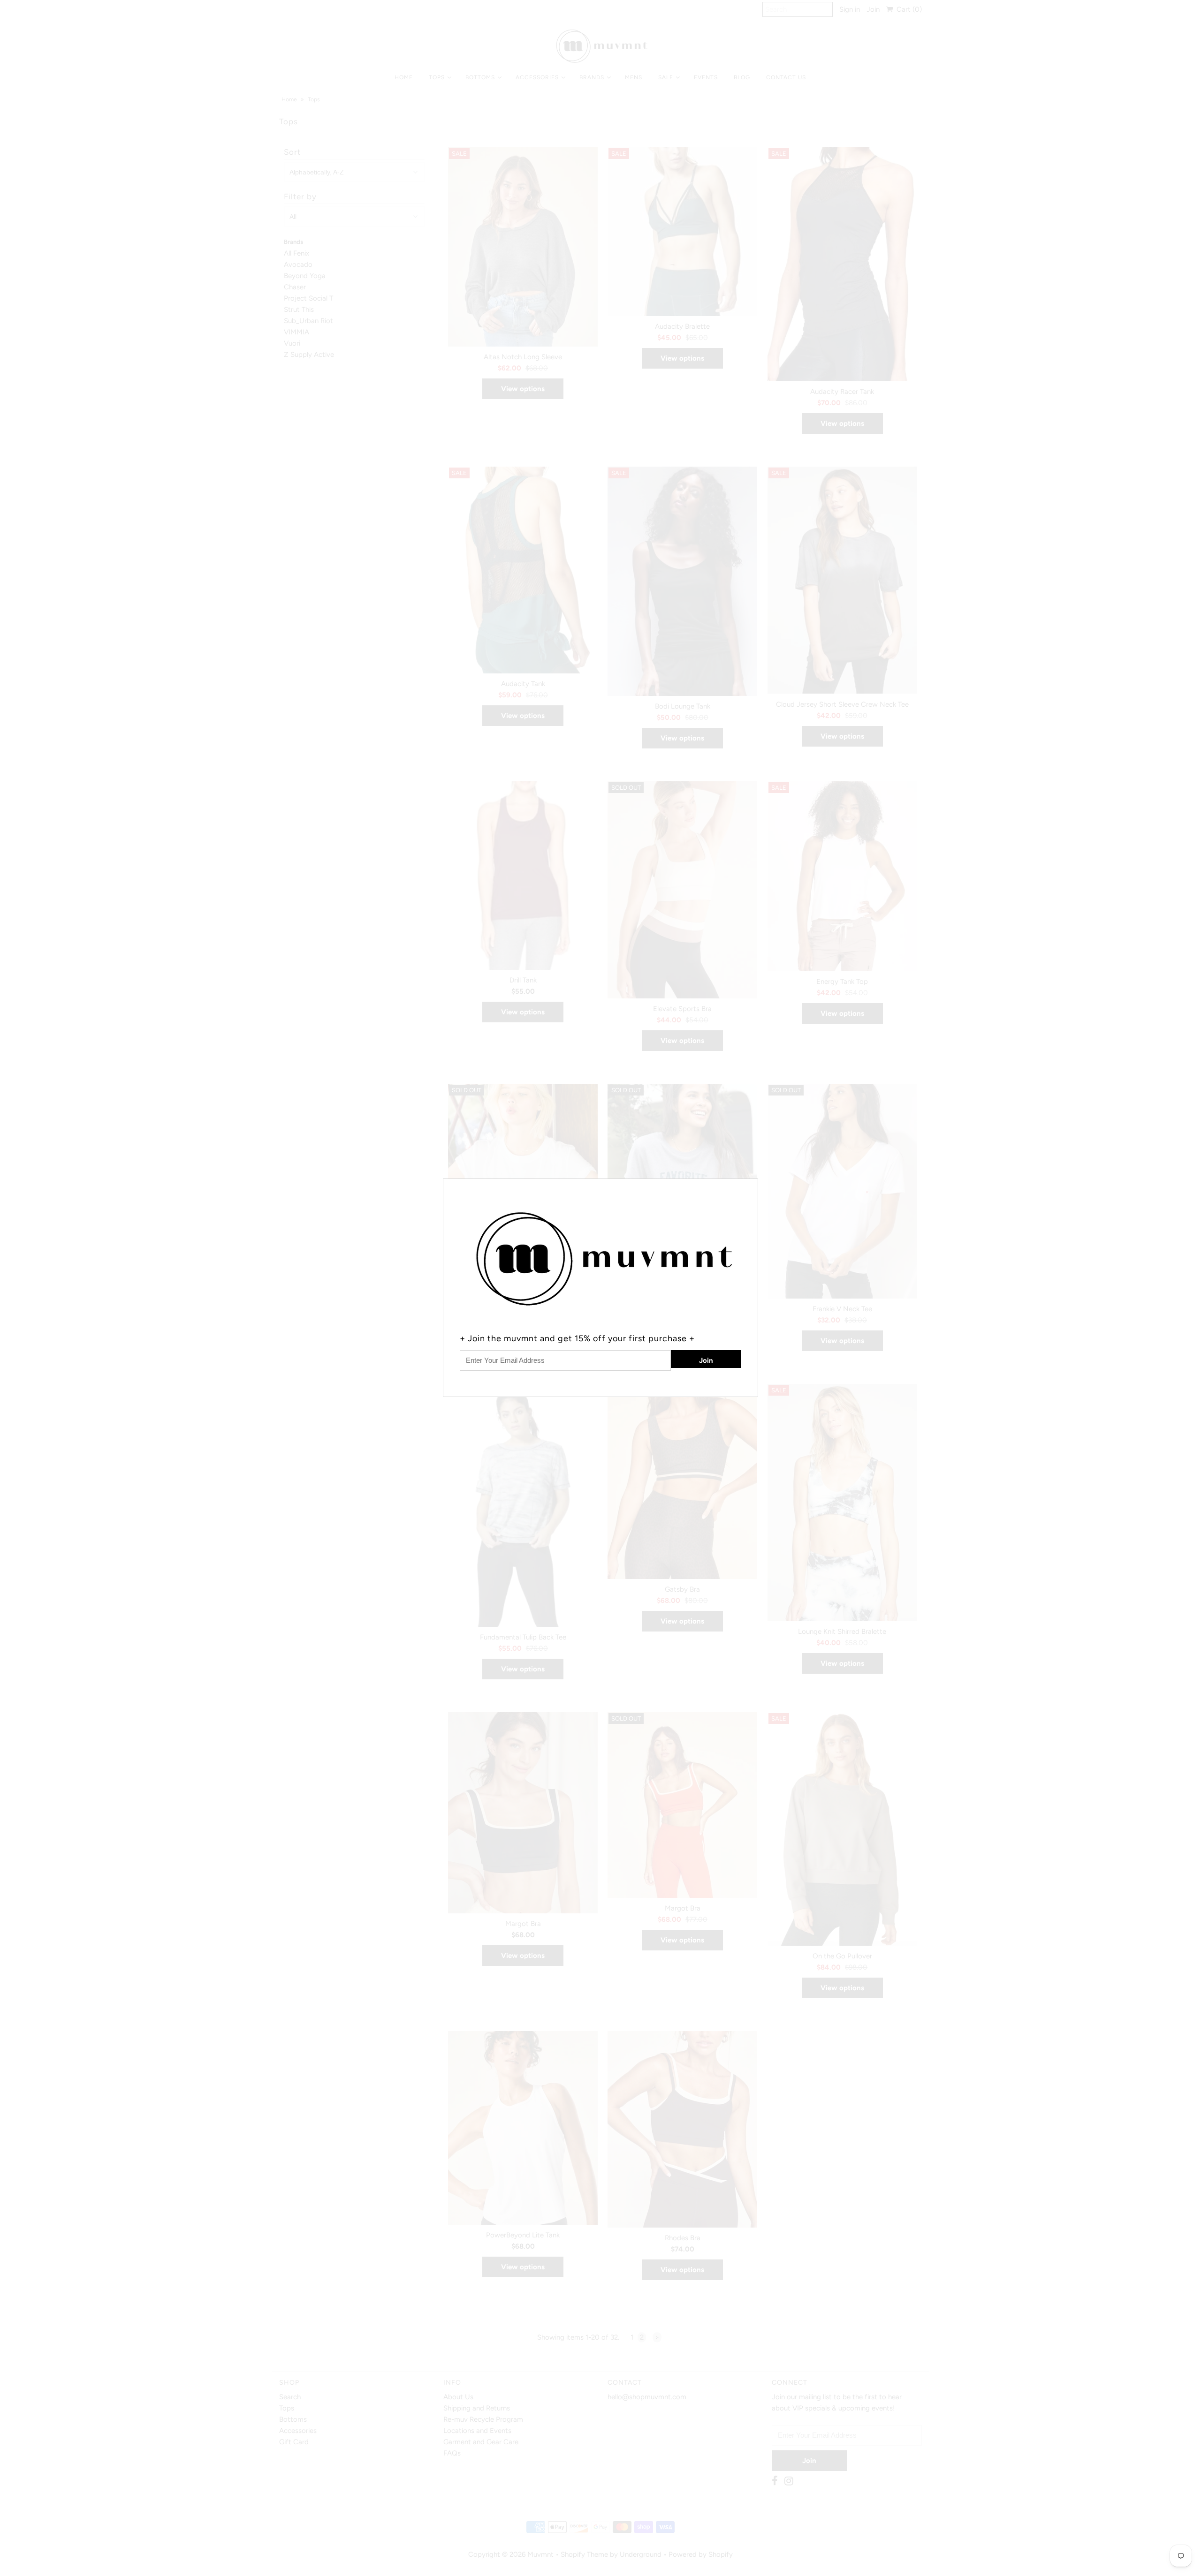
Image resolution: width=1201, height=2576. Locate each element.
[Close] (752, 1185)
